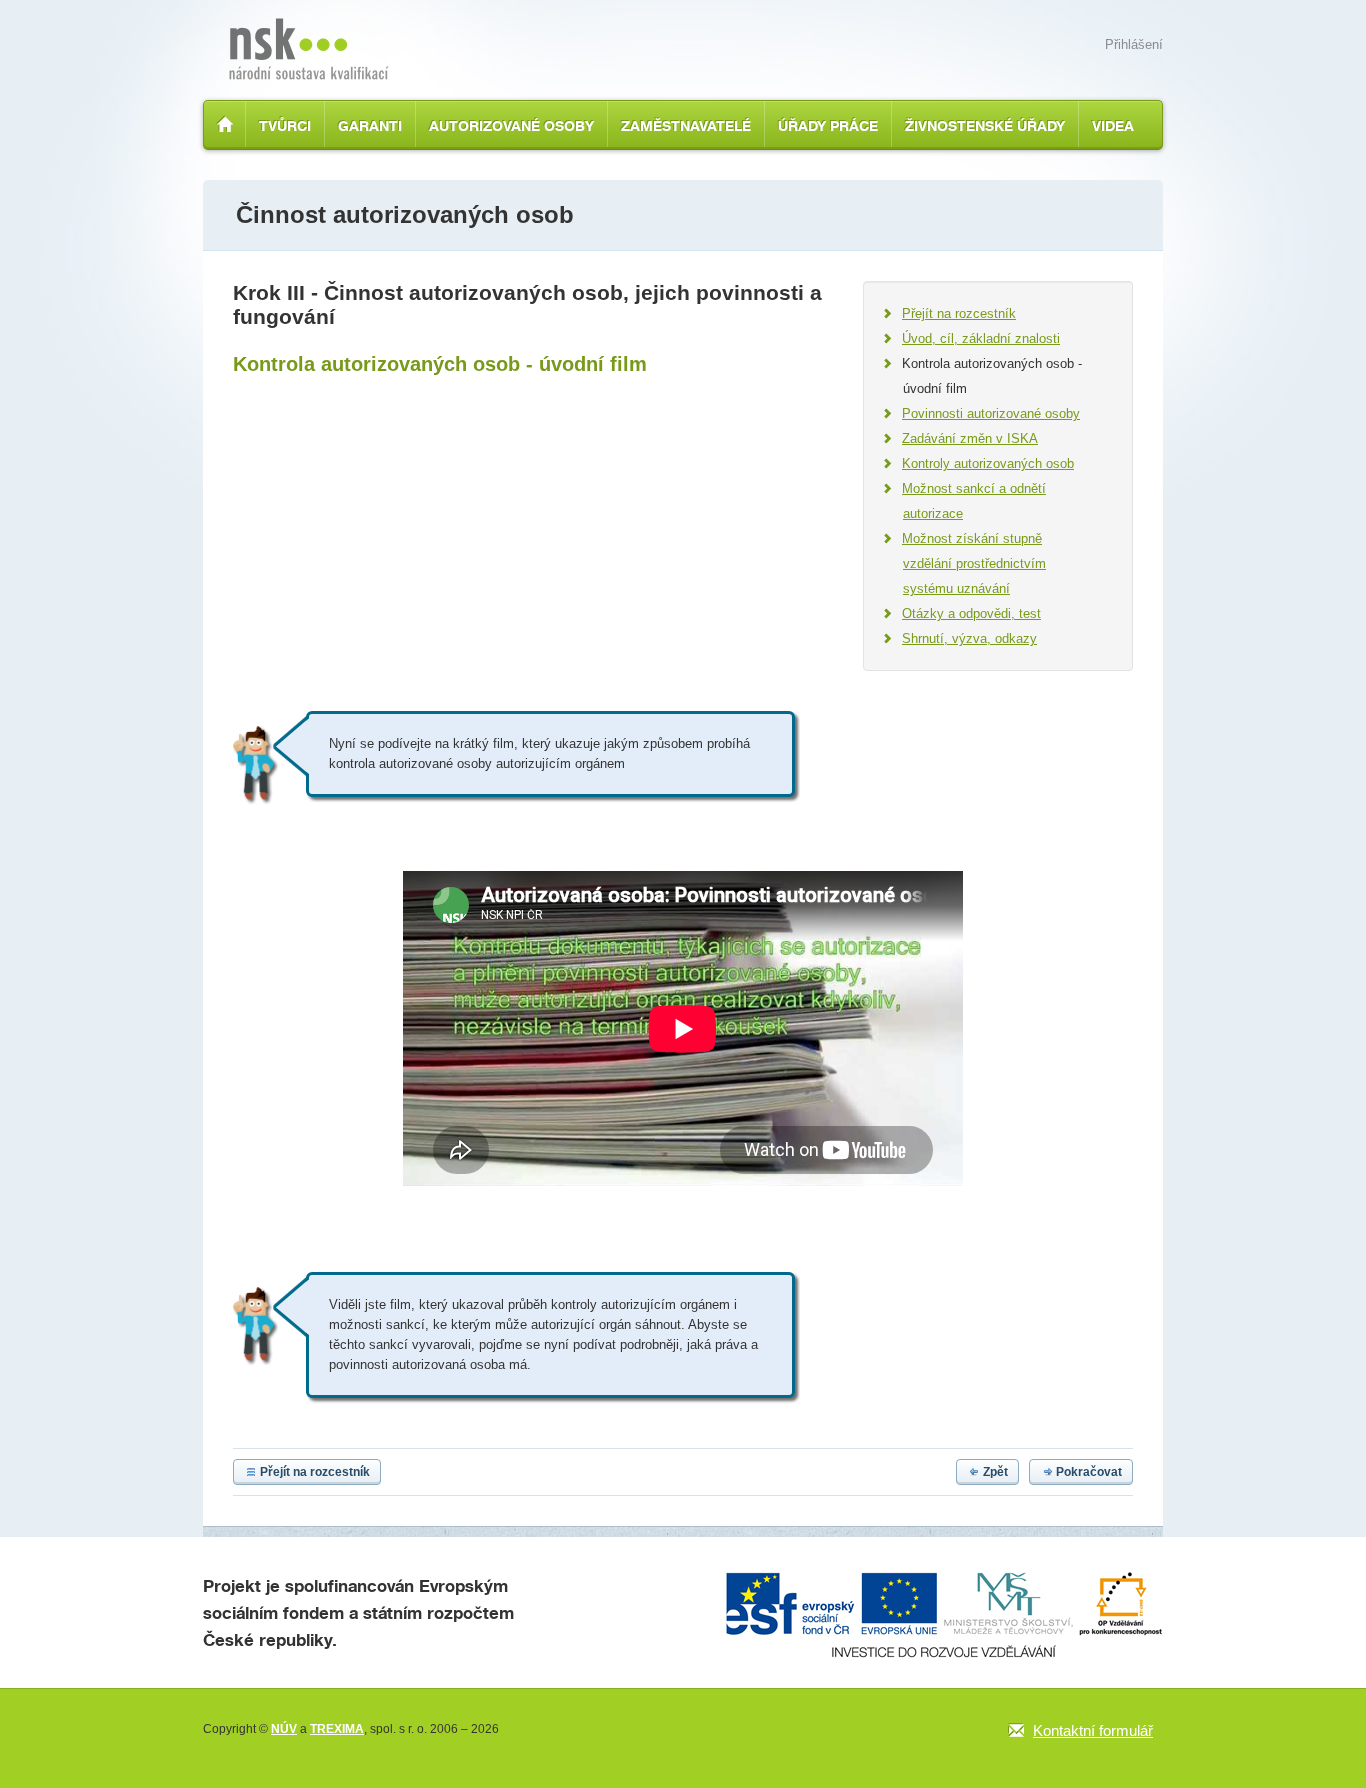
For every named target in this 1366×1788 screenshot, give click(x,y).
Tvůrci (285, 125)
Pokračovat (1089, 1472)
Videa (1113, 125)
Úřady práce (828, 125)
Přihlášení (1134, 44)
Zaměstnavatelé (686, 125)
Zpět (995, 1472)
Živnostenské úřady (985, 125)
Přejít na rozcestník (315, 1472)
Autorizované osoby (511, 125)
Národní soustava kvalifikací (308, 49)
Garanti (370, 125)
